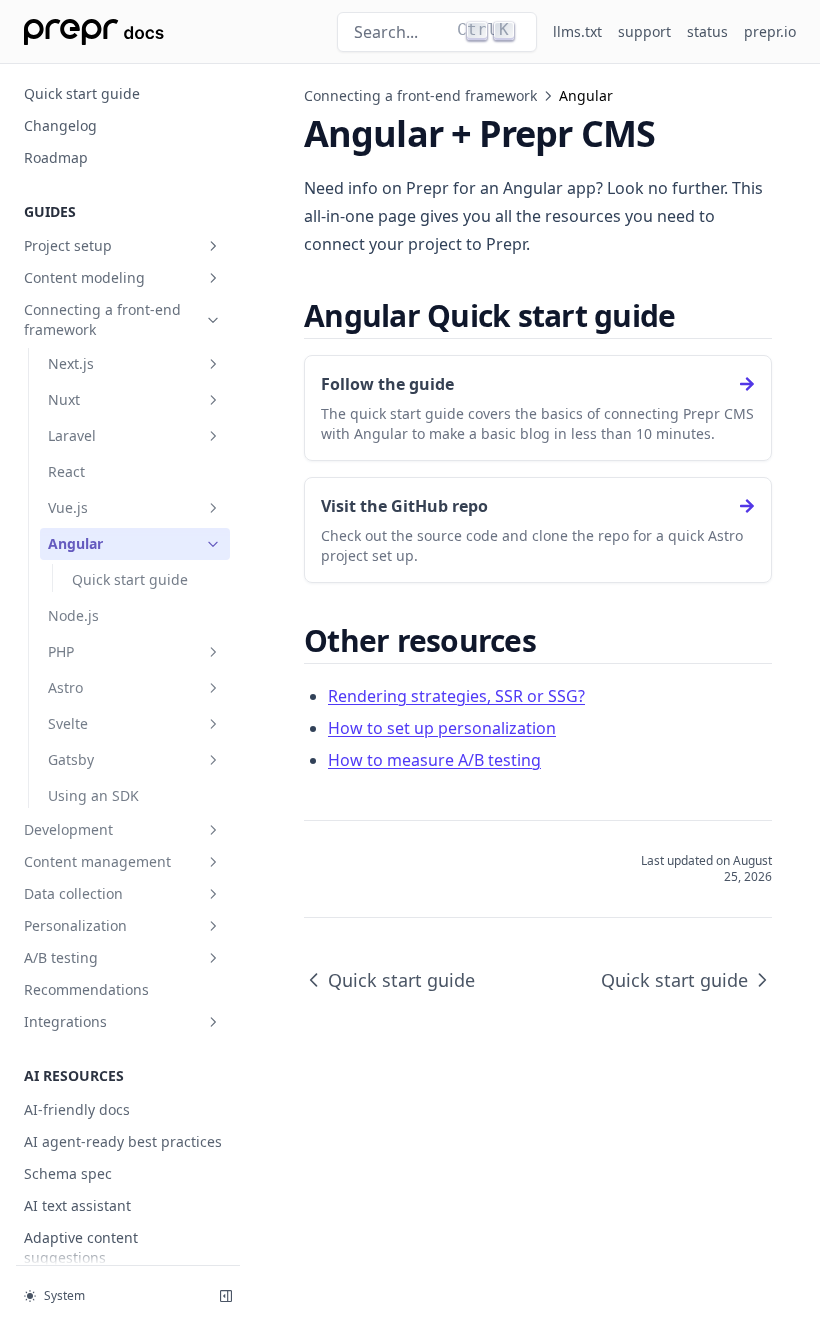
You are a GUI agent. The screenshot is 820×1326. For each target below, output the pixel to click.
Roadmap (56, 157)
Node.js (73, 615)
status (707, 31)
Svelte (68, 723)
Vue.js (68, 507)
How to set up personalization (442, 728)
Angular (75, 543)
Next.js (71, 363)
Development (68, 829)
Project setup (68, 245)
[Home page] (94, 32)
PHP (61, 651)
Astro (65, 687)
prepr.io (770, 31)
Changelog (60, 125)
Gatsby (71, 759)
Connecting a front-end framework (102, 319)
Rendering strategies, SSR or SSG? (456, 696)
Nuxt (64, 399)
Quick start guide (82, 93)
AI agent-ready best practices (123, 1141)
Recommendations (86, 989)
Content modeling (84, 277)
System (64, 1295)
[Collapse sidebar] (226, 1296)
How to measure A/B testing (434, 760)
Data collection (73, 893)
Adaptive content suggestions (81, 1247)
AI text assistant (77, 1205)
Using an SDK (93, 795)
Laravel (72, 435)
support (644, 31)
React (66, 471)
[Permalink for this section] (692, 315)
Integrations (65, 1021)
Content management (97, 861)
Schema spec (68, 1173)
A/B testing (61, 957)
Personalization (75, 925)
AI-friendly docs (77, 1109)
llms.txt (577, 31)
